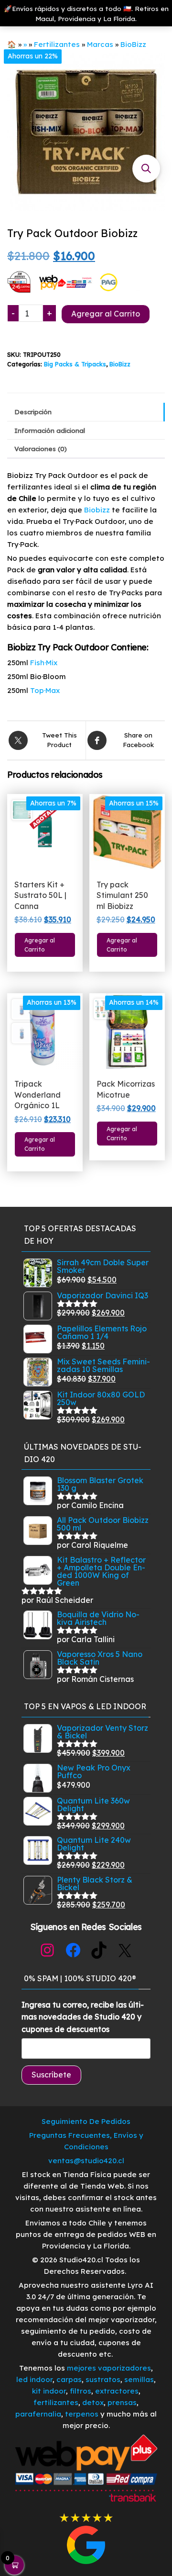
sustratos (103, 2379)
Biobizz (97, 510)
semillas (139, 2379)
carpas (69, 2379)
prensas (122, 2402)
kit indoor (49, 2391)
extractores (117, 2391)
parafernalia (38, 2414)
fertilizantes (56, 2402)
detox (93, 2402)
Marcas (100, 44)
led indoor (34, 2379)
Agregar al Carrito (106, 314)
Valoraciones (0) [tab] (41, 448)
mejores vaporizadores (109, 2368)
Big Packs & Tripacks (75, 364)
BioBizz (133, 44)
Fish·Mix (44, 663)
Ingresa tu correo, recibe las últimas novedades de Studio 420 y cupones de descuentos (83, 2017)
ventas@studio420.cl (86, 2161)
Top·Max (45, 690)
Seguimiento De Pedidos (86, 2121)
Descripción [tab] (33, 412)
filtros (81, 2391)
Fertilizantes (57, 44)
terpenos (81, 2414)
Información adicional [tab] (50, 430)
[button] (146, 169)
